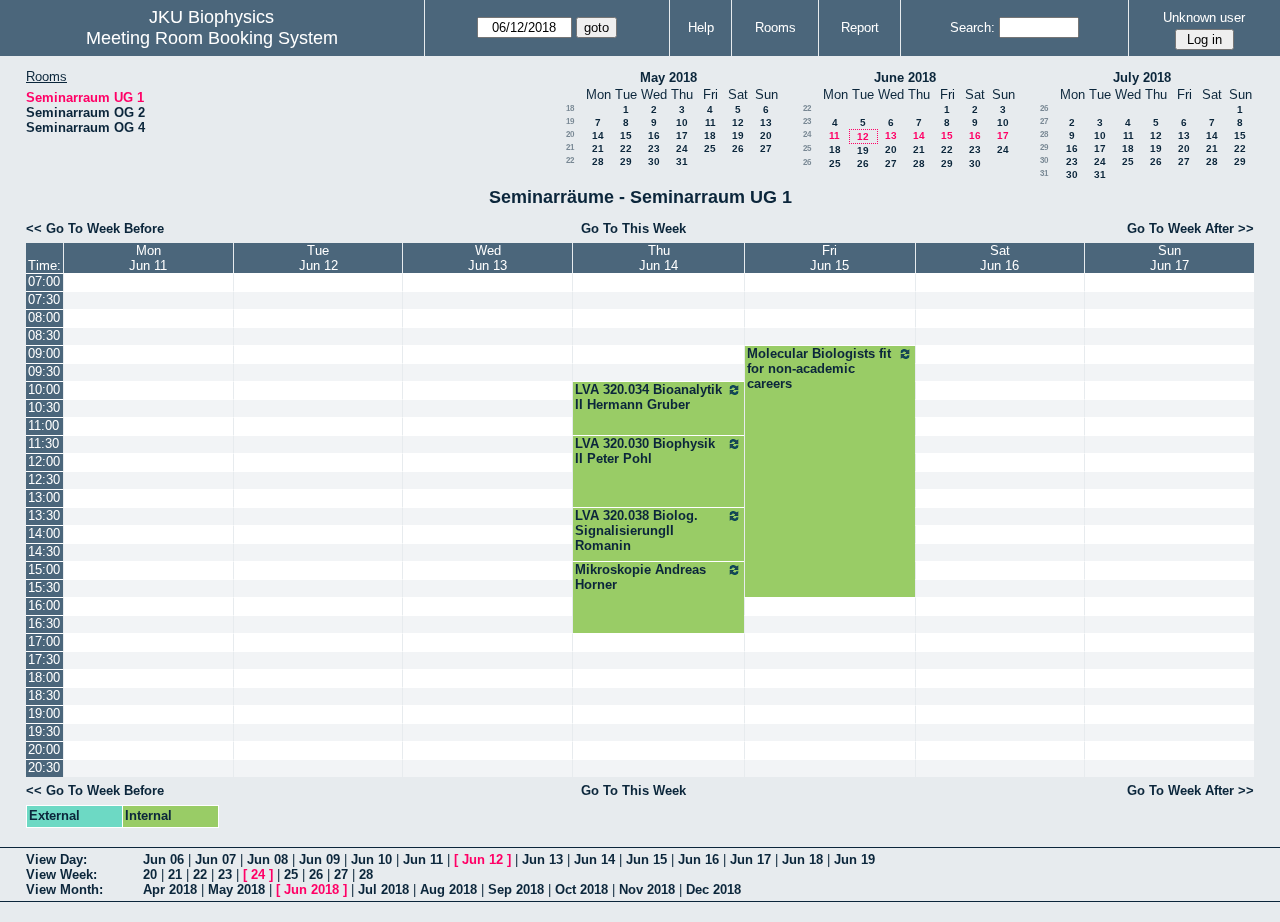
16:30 (44, 623)
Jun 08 (267, 859)
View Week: (61, 874)
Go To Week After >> (1190, 228)
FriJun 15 (829, 258)
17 (682, 135)
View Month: (64, 889)
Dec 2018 (713, 889)
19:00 (44, 713)
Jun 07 (215, 859)
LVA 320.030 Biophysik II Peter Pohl (645, 451)
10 (682, 122)
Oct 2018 (581, 889)
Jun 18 (802, 859)
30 (654, 161)
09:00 (44, 353)
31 (682, 161)
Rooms (775, 27)
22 (626, 148)
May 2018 (668, 77)
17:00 (44, 641)
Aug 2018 (448, 889)
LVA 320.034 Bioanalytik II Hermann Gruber (648, 397)
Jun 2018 (311, 889)
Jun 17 (750, 859)
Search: (972, 27)
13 (766, 122)
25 (710, 148)
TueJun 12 (318, 258)
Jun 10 (371, 859)
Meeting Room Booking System (212, 38)
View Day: (56, 859)
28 (598, 161)
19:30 (44, 731)
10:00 (44, 389)
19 (570, 121)
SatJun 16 (999, 258)
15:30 (44, 587)
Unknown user (1204, 17)
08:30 (44, 335)
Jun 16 (698, 859)
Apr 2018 (170, 889)
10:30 (44, 407)
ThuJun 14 (658, 258)
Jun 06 (163, 859)
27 (766, 148)
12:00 (44, 461)
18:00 (44, 677)
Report (860, 27)
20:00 (44, 749)
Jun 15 (646, 859)
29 (626, 161)
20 (570, 134)
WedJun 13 (487, 258)
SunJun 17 (1169, 258)
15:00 (44, 569)
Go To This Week (633, 228)
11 (710, 122)
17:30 (44, 659)
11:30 (43, 443)
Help (701, 27)
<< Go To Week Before (95, 228)
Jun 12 (482, 859)
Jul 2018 (383, 889)
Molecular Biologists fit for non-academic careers (819, 368)
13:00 (44, 497)
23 (654, 148)
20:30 (44, 767)
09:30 (44, 371)
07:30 (44, 299)
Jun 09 (319, 859)
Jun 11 (423, 859)
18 (570, 108)
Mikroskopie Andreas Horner (640, 577)
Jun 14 (594, 859)
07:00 (44, 281)
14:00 (44, 533)
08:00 (44, 317)
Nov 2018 (647, 889)
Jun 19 (854, 859)
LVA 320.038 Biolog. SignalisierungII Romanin (636, 530)
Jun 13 (542, 859)
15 (626, 135)
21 (570, 147)
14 (598, 135)
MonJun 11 (148, 258)
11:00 (43, 425)
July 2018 (1142, 77)
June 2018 (905, 77)
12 (738, 122)
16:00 (44, 605)
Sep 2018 (516, 889)
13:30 (44, 515)
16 (654, 135)
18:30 (44, 695)
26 (738, 148)
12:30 (44, 479)
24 (682, 148)
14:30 (44, 551)
